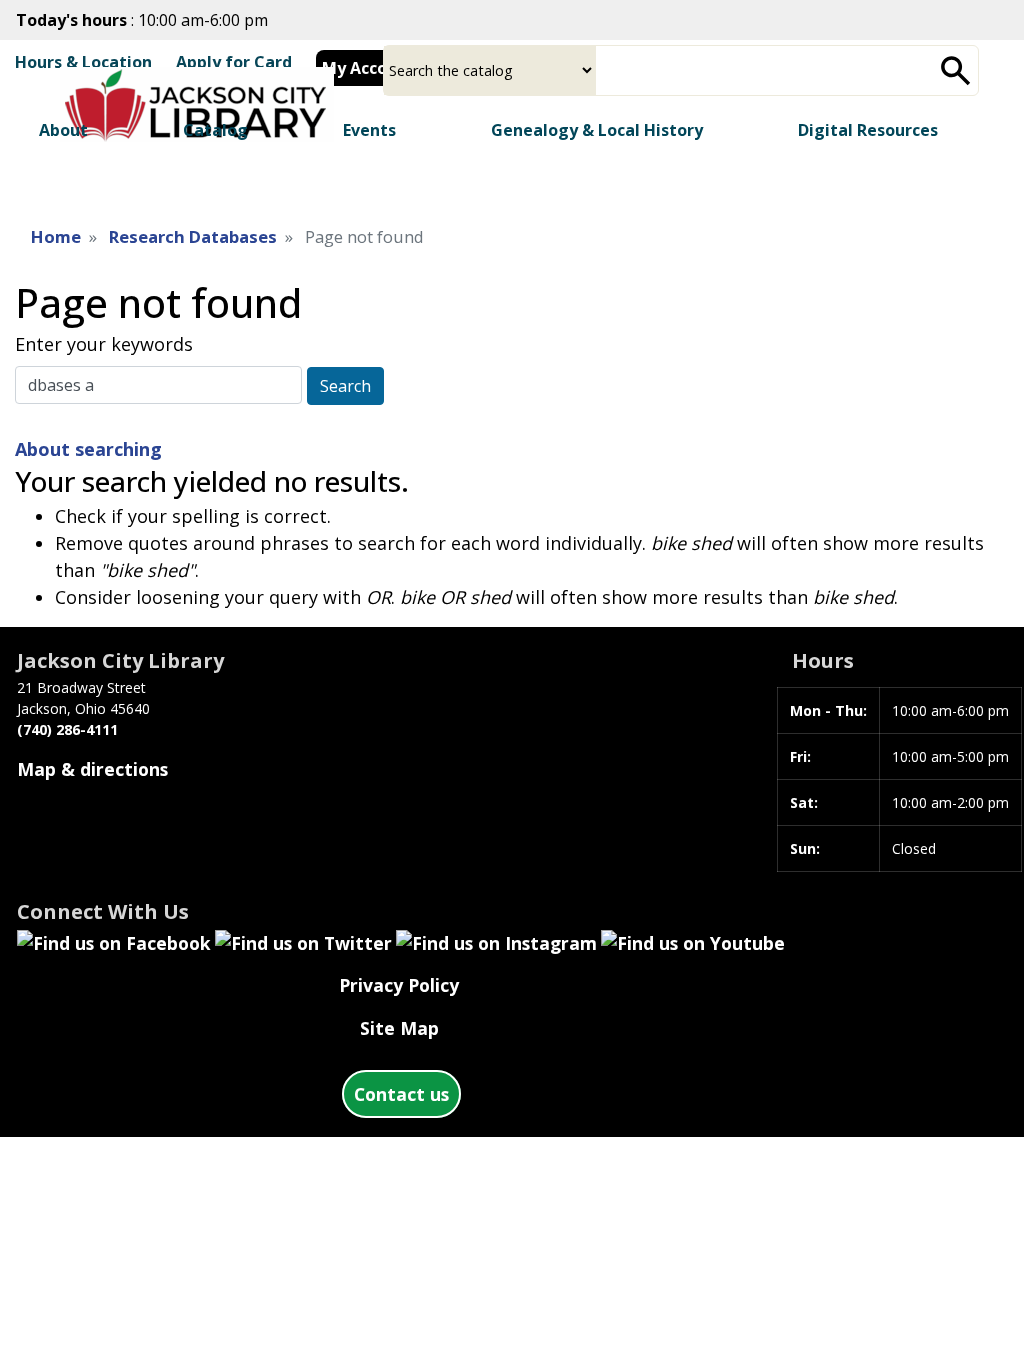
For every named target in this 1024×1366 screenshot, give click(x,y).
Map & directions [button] (92, 769)
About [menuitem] (63, 130)
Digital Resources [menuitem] (868, 130)
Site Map (399, 1028)
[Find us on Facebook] (114, 941)
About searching (88, 449)
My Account (368, 68)
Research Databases (193, 236)
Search (345, 386)
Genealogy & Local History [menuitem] (597, 130)
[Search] (956, 70)
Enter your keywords (104, 344)
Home (56, 236)
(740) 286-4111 (67, 729)
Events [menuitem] (369, 130)
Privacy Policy (399, 985)
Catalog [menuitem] (215, 130)
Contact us (401, 1094)
